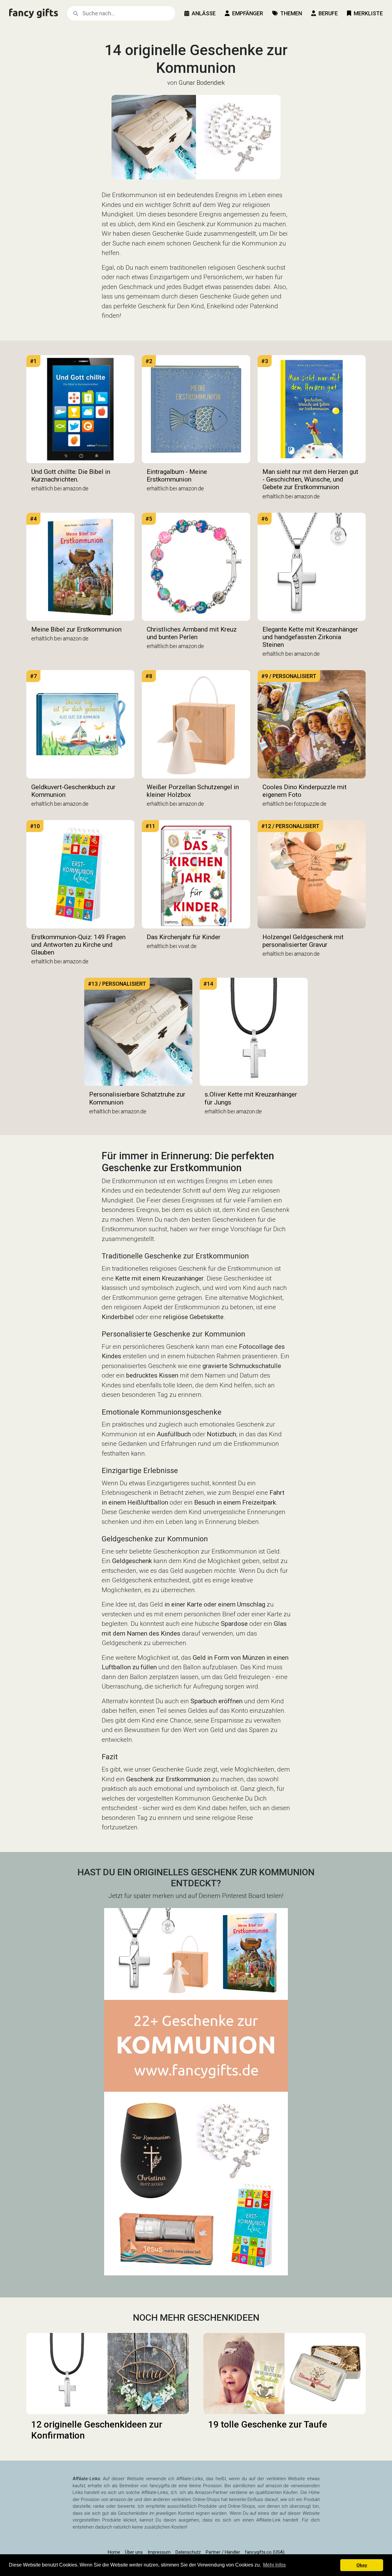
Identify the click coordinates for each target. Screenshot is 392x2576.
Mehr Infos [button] (274, 2565)
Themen (291, 13)
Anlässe (204, 13)
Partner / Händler (223, 2552)
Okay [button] (362, 2565)
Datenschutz (188, 2552)
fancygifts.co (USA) (265, 2552)
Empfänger (248, 13)
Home (114, 2552)
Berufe (328, 13)
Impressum (159, 2552)
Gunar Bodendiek (202, 83)
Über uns (134, 2552)
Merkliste (368, 13)
